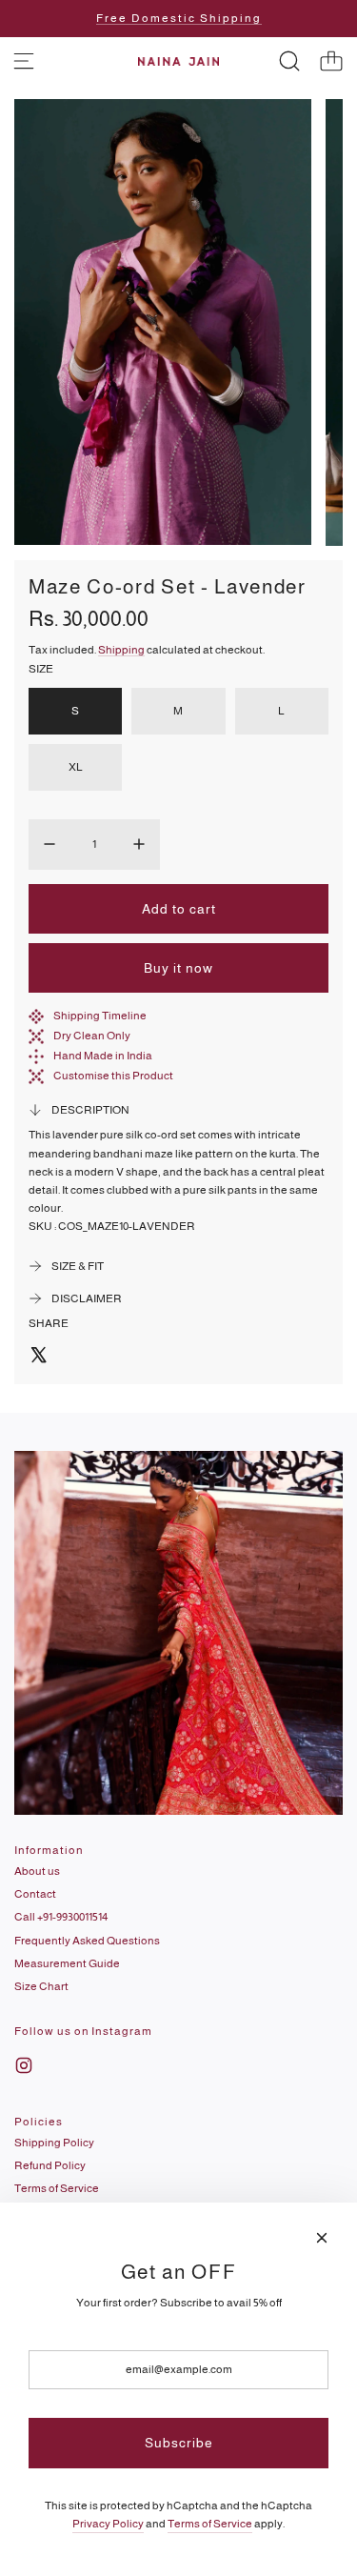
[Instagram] (24, 2065)
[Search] (289, 61)
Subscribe (179, 2443)
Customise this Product (113, 1076)
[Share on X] (38, 1358)
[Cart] (331, 61)
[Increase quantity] (139, 844)
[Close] (322, 2238)
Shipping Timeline (100, 1016)
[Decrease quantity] (50, 844)
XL (76, 767)
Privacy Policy (108, 2524)
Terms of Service (210, 2524)
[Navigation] (24, 61)
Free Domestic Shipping (179, 18)
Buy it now (178, 968)
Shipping (121, 650)
